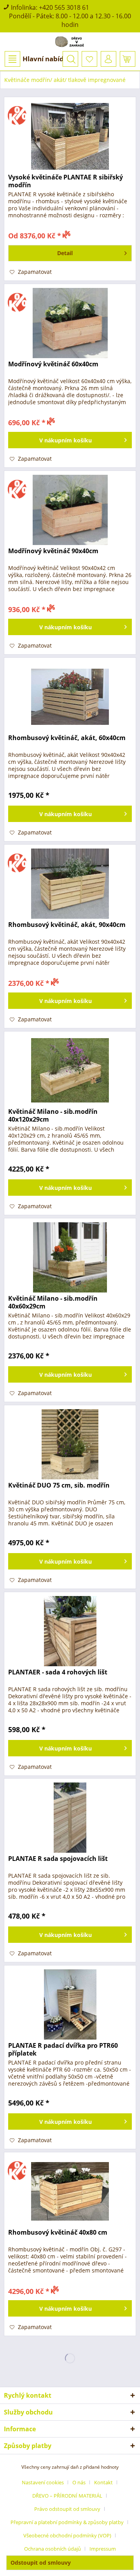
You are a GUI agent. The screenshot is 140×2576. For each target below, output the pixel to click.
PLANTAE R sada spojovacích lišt (58, 1859)
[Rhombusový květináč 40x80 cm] (70, 2191)
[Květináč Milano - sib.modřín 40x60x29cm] (70, 1257)
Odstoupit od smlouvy (41, 2563)
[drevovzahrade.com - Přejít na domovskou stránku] (70, 42)
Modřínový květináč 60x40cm (53, 364)
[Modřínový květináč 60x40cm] (70, 323)
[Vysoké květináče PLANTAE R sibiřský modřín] (70, 136)
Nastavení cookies (43, 2482)
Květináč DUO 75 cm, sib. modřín (59, 1485)
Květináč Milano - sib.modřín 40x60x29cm (53, 1302)
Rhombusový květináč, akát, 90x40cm (67, 925)
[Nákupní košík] (128, 59)
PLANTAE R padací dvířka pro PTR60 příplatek (63, 2049)
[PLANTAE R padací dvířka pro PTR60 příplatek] (70, 2004)
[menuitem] (38, 59)
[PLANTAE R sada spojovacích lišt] (70, 1818)
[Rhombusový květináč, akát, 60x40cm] (70, 697)
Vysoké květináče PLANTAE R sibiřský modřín (66, 181)
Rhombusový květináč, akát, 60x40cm (67, 738)
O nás (79, 2482)
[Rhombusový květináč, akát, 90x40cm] (70, 884)
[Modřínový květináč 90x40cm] (70, 510)
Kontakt (103, 2482)
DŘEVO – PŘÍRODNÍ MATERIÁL (67, 2496)
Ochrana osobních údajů (52, 2549)
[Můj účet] (108, 59)
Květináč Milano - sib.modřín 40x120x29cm (53, 1115)
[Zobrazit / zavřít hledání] (70, 59)
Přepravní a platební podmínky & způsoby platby (67, 2522)
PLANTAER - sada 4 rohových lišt (58, 1672)
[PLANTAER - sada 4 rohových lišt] (70, 1631)
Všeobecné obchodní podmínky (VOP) (67, 2535)
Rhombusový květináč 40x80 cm (58, 2232)
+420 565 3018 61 (64, 7)
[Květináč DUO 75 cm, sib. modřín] (70, 1444)
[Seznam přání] (89, 59)
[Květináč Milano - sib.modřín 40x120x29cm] (70, 1071)
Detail (65, 253)
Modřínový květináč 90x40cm (53, 551)
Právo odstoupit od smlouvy (67, 2509)
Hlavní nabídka (47, 59)
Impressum (103, 2549)
